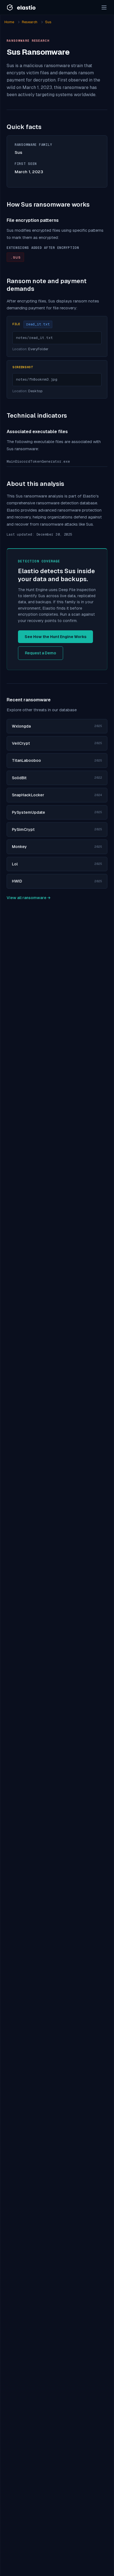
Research (30, 22)
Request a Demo (41, 653)
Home (9, 22)
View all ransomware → (28, 898)
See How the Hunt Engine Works (55, 637)
